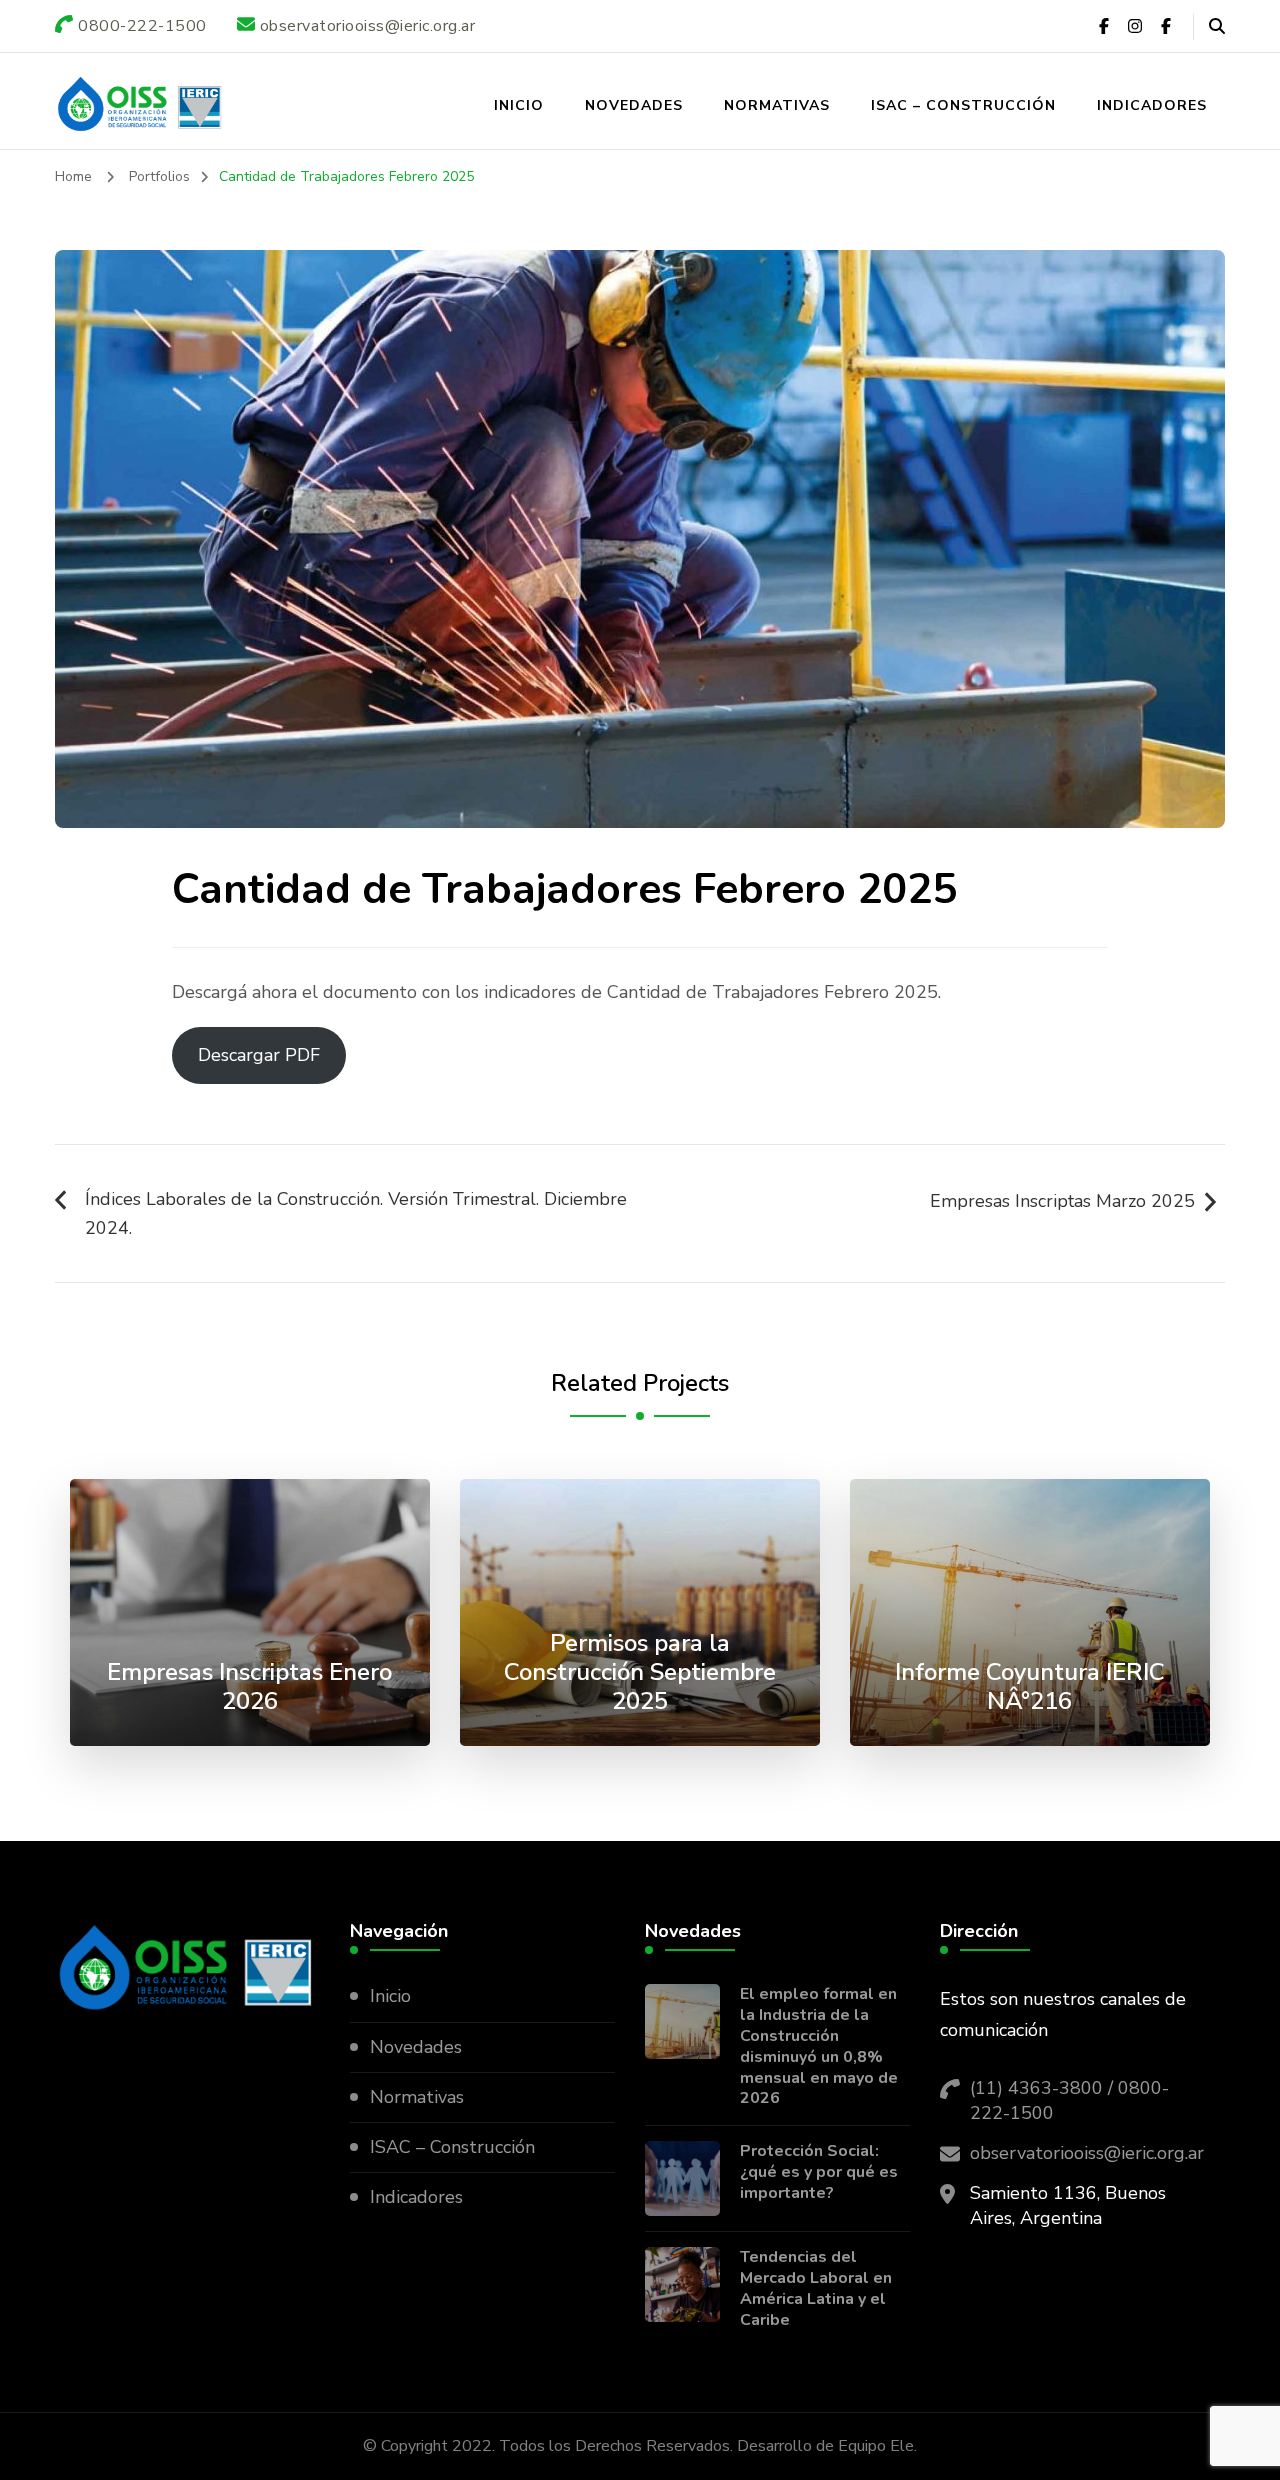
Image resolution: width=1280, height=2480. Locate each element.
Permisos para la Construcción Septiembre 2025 (640, 1672)
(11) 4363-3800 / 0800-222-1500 (1069, 2100)
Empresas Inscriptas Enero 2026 (249, 1686)
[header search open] (1217, 27)
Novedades (634, 105)
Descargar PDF (259, 1055)
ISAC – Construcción (963, 105)
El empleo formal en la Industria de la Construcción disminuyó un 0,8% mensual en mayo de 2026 (819, 2046)
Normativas (777, 105)
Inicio (519, 105)
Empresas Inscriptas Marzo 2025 (1062, 1201)
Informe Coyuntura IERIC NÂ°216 (1030, 1686)
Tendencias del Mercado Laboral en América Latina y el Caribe (816, 2288)
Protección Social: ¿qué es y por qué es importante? (819, 2172)
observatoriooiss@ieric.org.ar (1087, 2153)
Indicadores (1152, 105)
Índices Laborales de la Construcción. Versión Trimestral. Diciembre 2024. (356, 1213)
